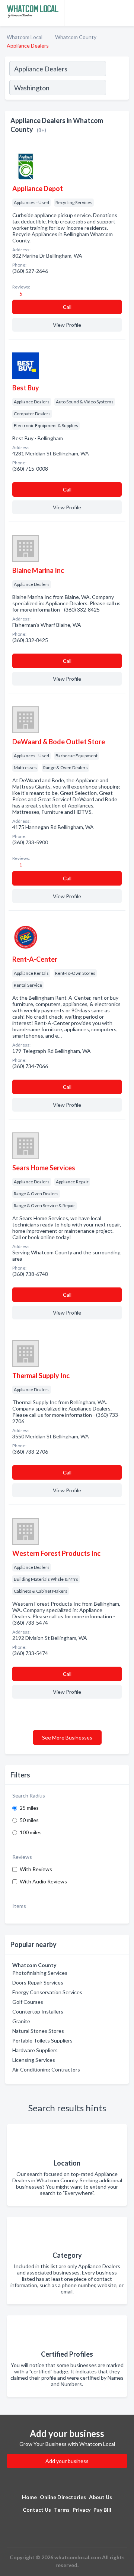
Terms (62, 2510)
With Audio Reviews (43, 1881)
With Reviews (36, 1869)
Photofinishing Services (40, 1973)
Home (29, 2497)
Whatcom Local (25, 37)
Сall (67, 307)
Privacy (82, 2510)
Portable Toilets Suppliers (42, 2040)
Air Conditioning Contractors (46, 2069)
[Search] (117, 88)
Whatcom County (76, 37)
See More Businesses (67, 1737)
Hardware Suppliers (35, 2050)
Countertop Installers (38, 2011)
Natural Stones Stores (38, 2031)
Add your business (67, 2461)
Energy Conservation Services (47, 1992)
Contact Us (37, 2510)
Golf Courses (28, 2002)
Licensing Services (34, 2060)
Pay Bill (102, 2510)
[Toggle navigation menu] (124, 13)
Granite (21, 2021)
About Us (100, 2497)
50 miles (29, 1820)
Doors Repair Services (38, 1982)
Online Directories (63, 2497)
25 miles (29, 1808)
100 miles (31, 1832)
